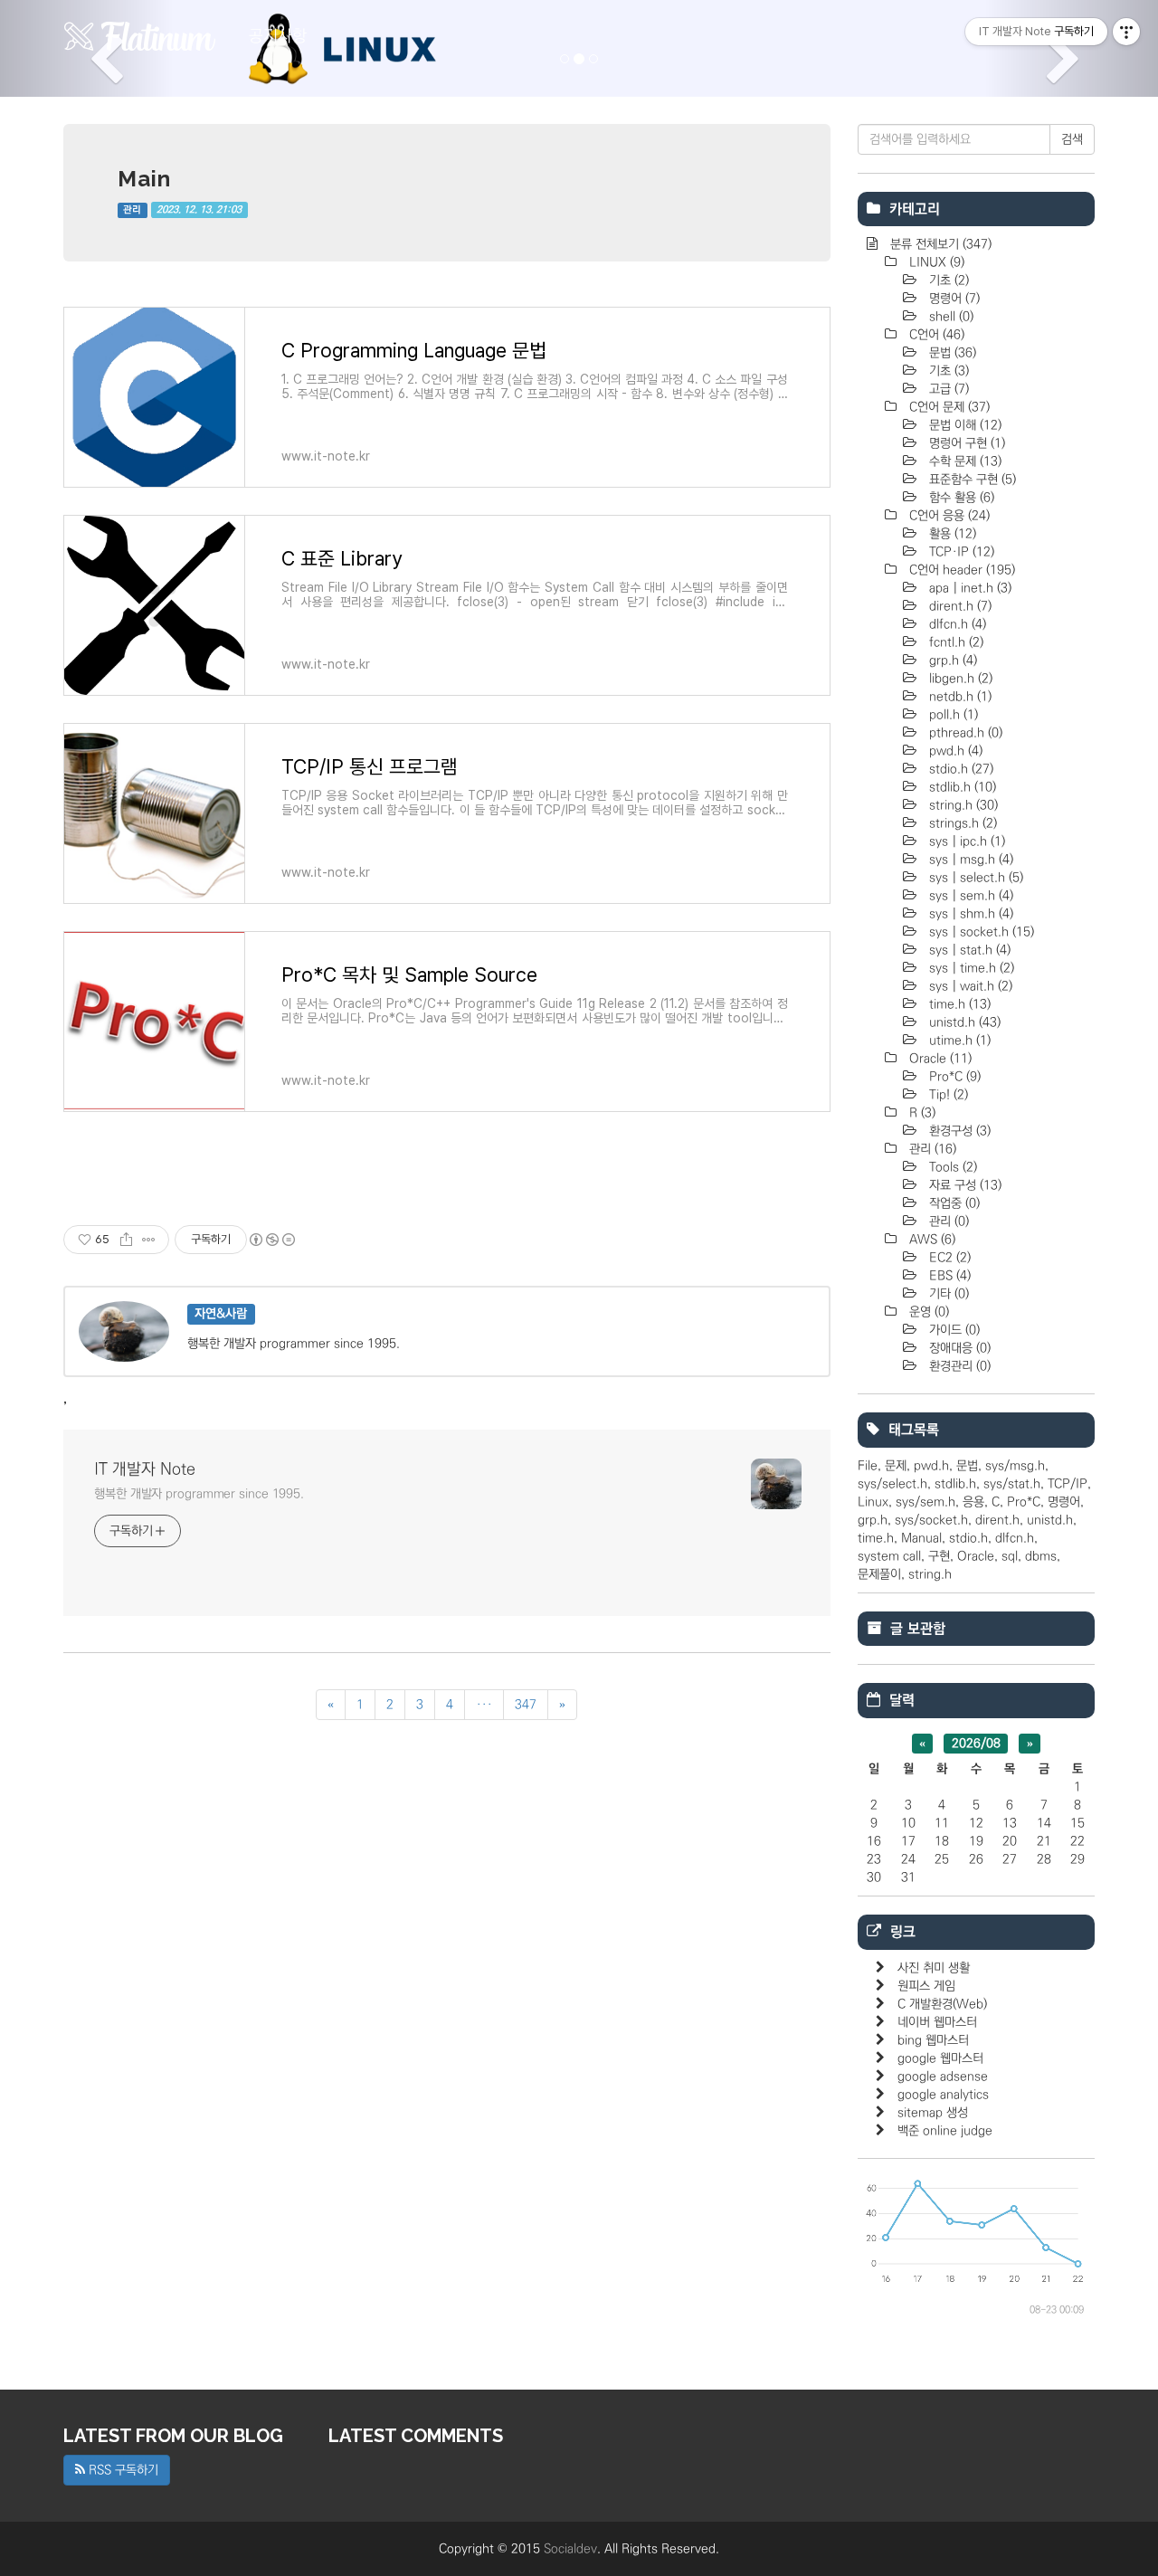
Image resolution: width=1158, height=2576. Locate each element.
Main (144, 179)
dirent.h (959, 606)
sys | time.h (970, 968)
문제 (896, 1466)
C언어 (935, 335)
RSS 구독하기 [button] (122, 2470)
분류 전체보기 (939, 244)
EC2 (948, 1258)
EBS (948, 1276)
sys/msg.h (1015, 1466)
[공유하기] (126, 1240)
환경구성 (958, 1131)
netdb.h (959, 697)
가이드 (953, 1330)
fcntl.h (954, 642)
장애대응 (958, 1348)
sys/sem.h (925, 1502)
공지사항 (278, 36)
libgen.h (959, 679)
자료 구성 (963, 1185)
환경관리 (958, 1366)
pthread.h (964, 733)
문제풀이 (879, 1574)
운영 (927, 1312)
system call (889, 1556)
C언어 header (960, 570)
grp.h (951, 661)
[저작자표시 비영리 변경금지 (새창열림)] (271, 1240)
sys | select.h (974, 878)
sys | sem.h (969, 896)
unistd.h (963, 1022)
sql (1010, 1556)
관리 (132, 210)
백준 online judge (945, 2131)
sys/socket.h (931, 1520)
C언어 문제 (948, 407)
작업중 (953, 1203)
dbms (1041, 1556)
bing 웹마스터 (933, 2040)
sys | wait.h (969, 986)
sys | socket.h (980, 932)
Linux (873, 1502)
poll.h (952, 715)
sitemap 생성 (933, 2113)
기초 (947, 280)
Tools (951, 1167)
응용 (973, 1502)
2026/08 (976, 1744)
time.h (958, 1004)
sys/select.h (892, 1484)
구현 (939, 1556)
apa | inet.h (968, 588)
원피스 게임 (926, 1986)
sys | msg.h (969, 860)
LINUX (935, 262)
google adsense (943, 2077)
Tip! (947, 1095)
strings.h (961, 823)
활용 (951, 534)
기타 (947, 1294)
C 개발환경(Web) (942, 2004)
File (868, 1466)
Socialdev (570, 2549)
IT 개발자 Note (145, 1469)
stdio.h (959, 769)
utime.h (958, 1041)
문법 (951, 353)
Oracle (939, 1059)
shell (949, 317)
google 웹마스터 (940, 2058)
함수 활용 (960, 498)
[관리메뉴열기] (1126, 32)
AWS (930, 1240)
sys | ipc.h (965, 841)
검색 (1072, 139)
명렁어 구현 (965, 443)
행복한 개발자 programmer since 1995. (199, 1494)
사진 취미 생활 (934, 1968)
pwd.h (954, 751)
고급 (947, 389)
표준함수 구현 (971, 480)
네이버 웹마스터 (937, 2022)
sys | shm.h (969, 914)
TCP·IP (960, 552)
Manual (921, 1538)
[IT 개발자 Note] (140, 36)
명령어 (953, 299)
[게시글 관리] (149, 1240)
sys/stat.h (1012, 1484)
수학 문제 (963, 461)
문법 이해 (963, 425)
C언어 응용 (948, 516)
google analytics (943, 2095)
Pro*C (953, 1077)
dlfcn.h (956, 624)
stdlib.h (961, 787)
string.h (962, 805)
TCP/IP (1068, 1484)
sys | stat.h (968, 950)
